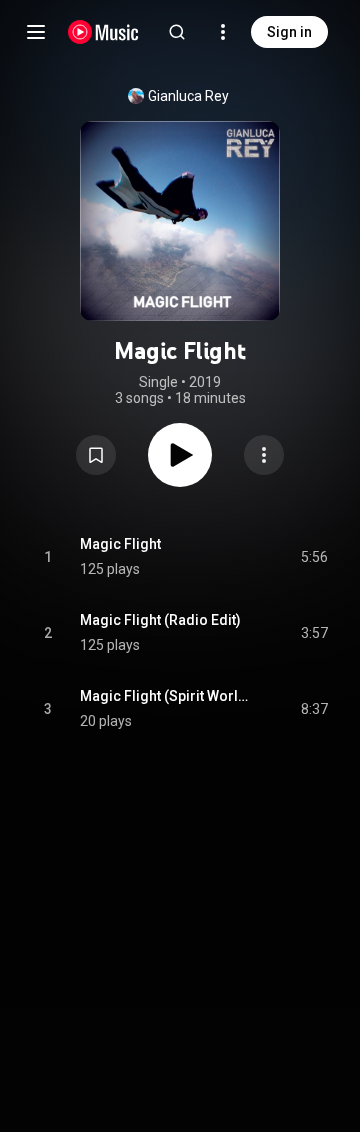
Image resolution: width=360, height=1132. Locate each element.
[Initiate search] (177, 32)
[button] (96, 455)
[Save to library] (96, 455)
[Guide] (36, 32)
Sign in (289, 32)
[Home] (103, 32)
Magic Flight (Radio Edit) (160, 620)
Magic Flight (120, 544)
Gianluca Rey (188, 96)
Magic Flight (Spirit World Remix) (167, 696)
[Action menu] (264, 455)
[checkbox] (314, 557)
